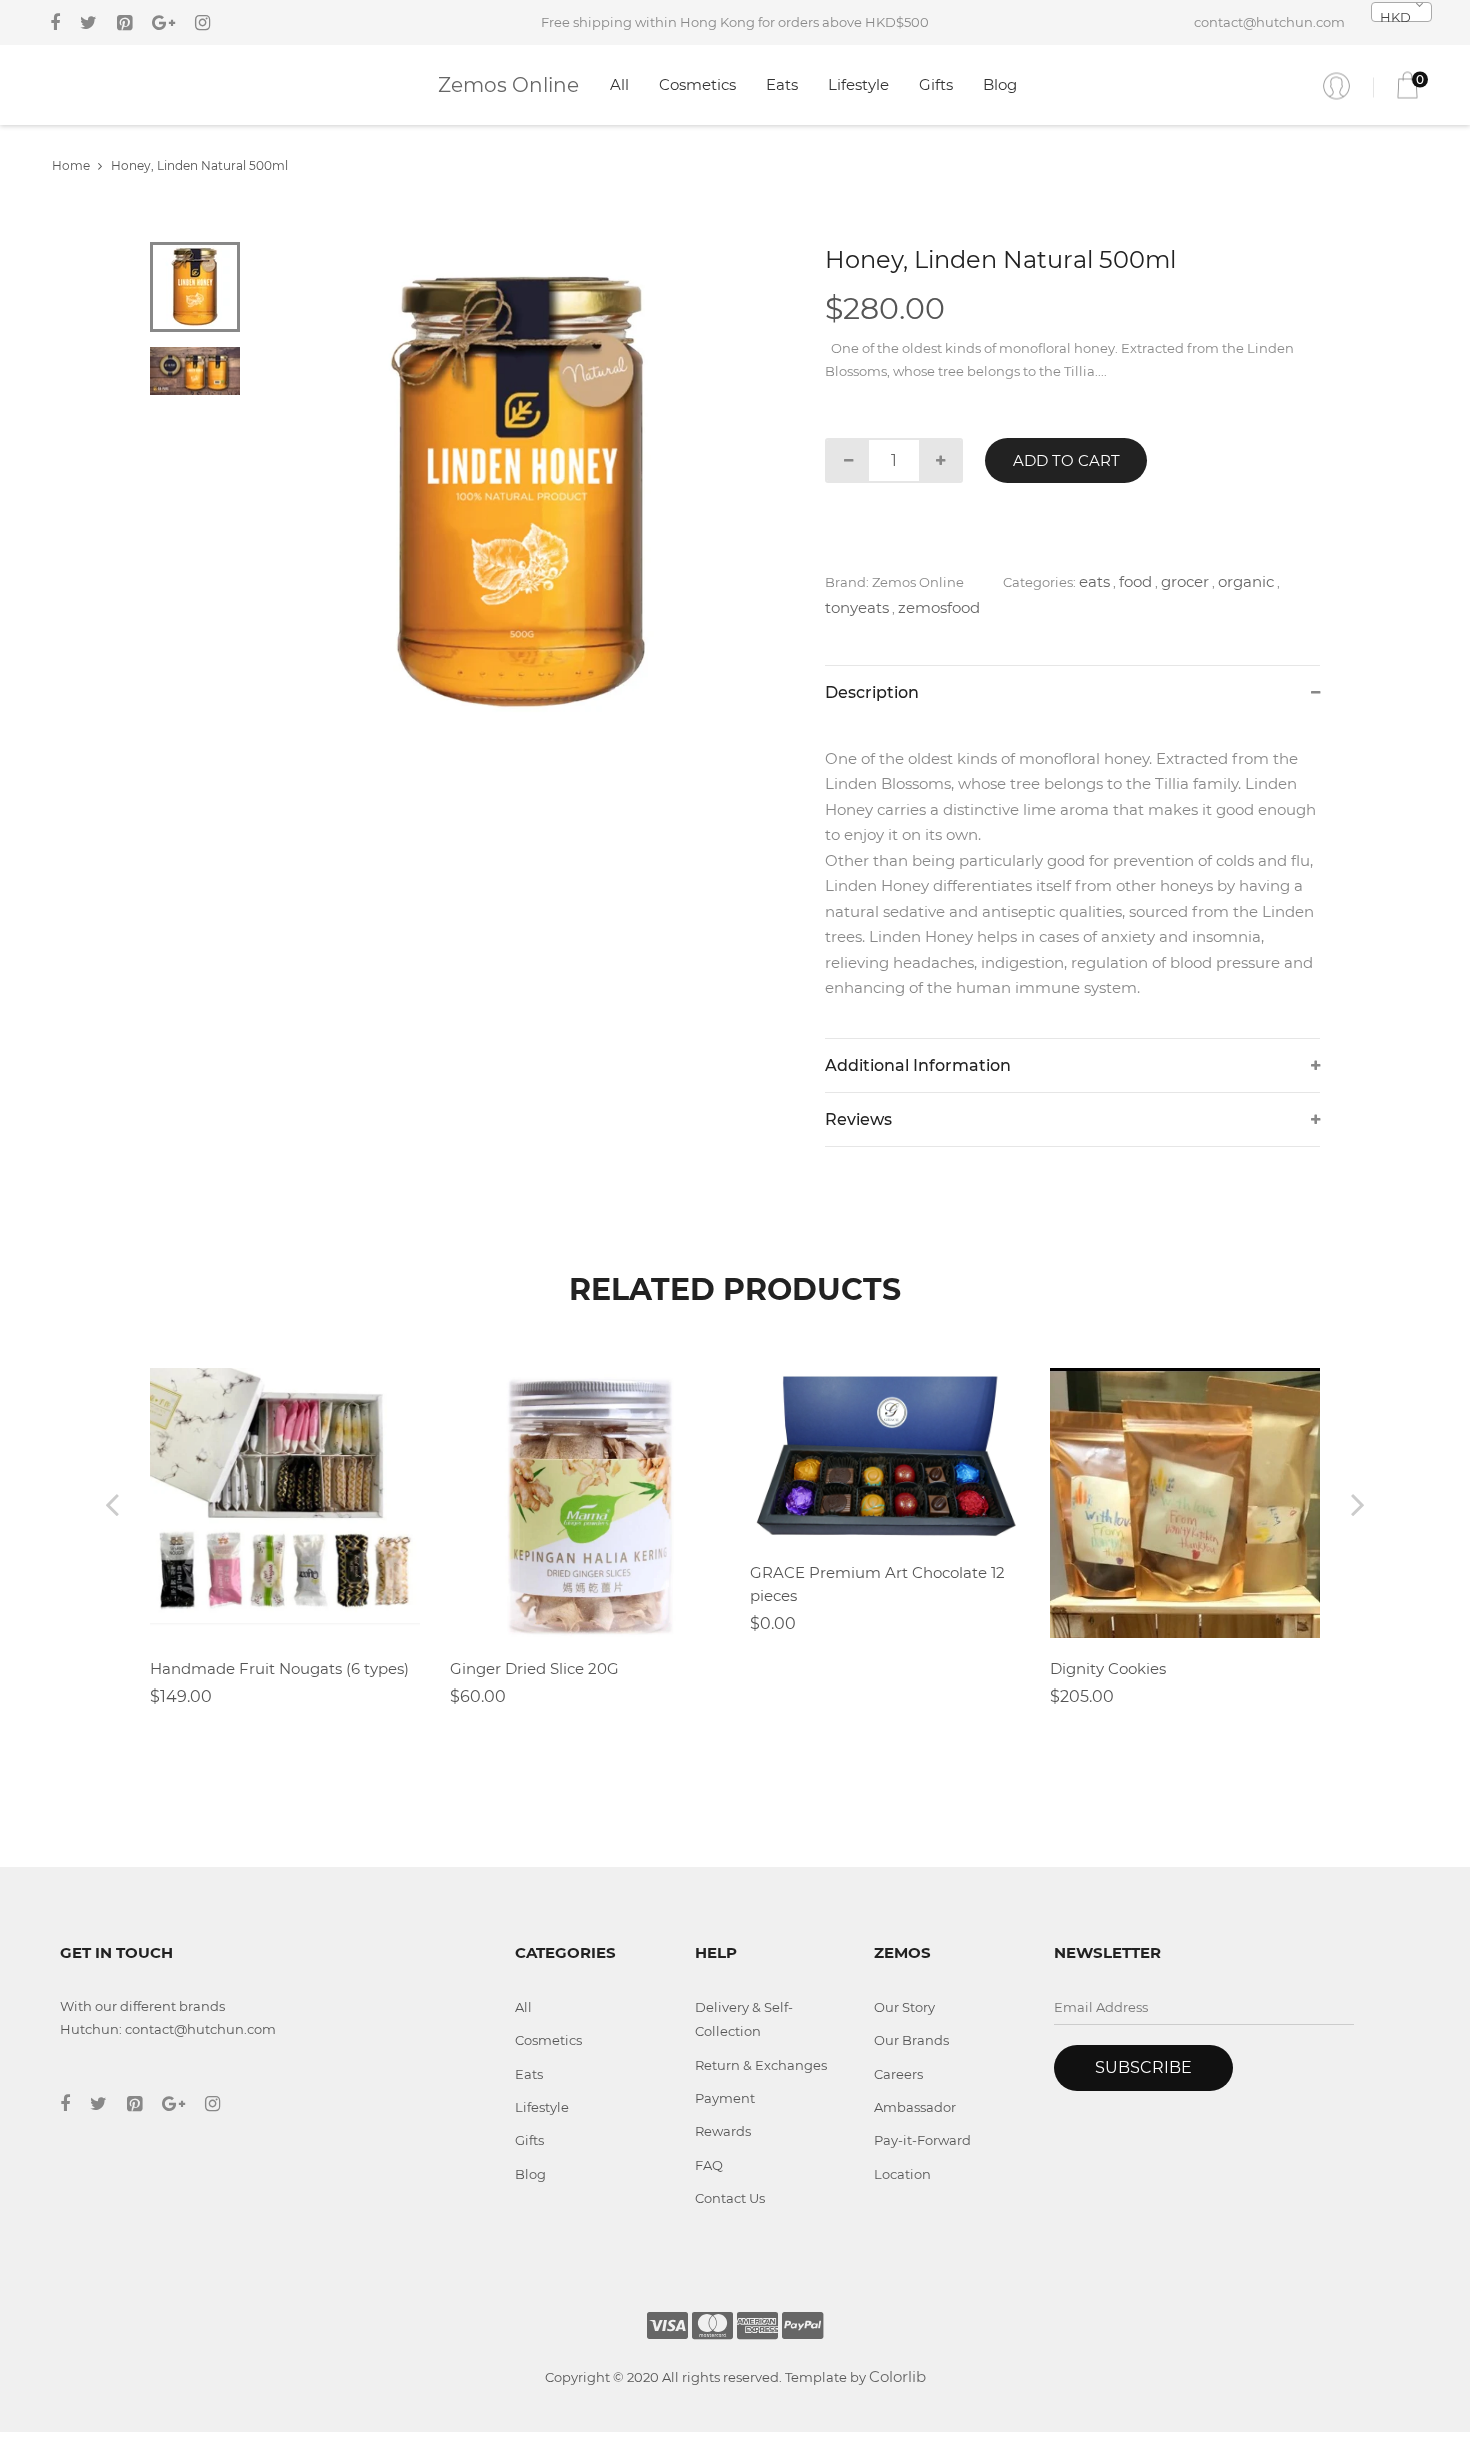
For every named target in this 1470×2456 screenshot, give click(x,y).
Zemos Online (508, 85)
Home (71, 165)
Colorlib (897, 2376)
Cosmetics (697, 84)
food (1135, 581)
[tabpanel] (520, 492)
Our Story (904, 2007)
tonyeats (857, 607)
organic (1246, 581)
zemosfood (939, 607)
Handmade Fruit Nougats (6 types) (279, 1668)
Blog (1000, 84)
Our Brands (911, 2040)
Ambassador (915, 2107)
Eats (782, 84)
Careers (898, 2074)
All (619, 84)
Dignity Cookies (1108, 1668)
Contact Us (730, 2198)
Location (902, 2174)
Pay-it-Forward (922, 2140)
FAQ (709, 2165)
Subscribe (1143, 2067)
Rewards (723, 2131)
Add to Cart (1066, 460)
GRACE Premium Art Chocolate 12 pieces (877, 1584)
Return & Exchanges (761, 2065)
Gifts (936, 84)
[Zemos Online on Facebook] (55, 23)
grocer (1185, 581)
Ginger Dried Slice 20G (534, 1668)
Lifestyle (858, 84)
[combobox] (1401, 12)
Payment (725, 2098)
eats (1094, 581)
